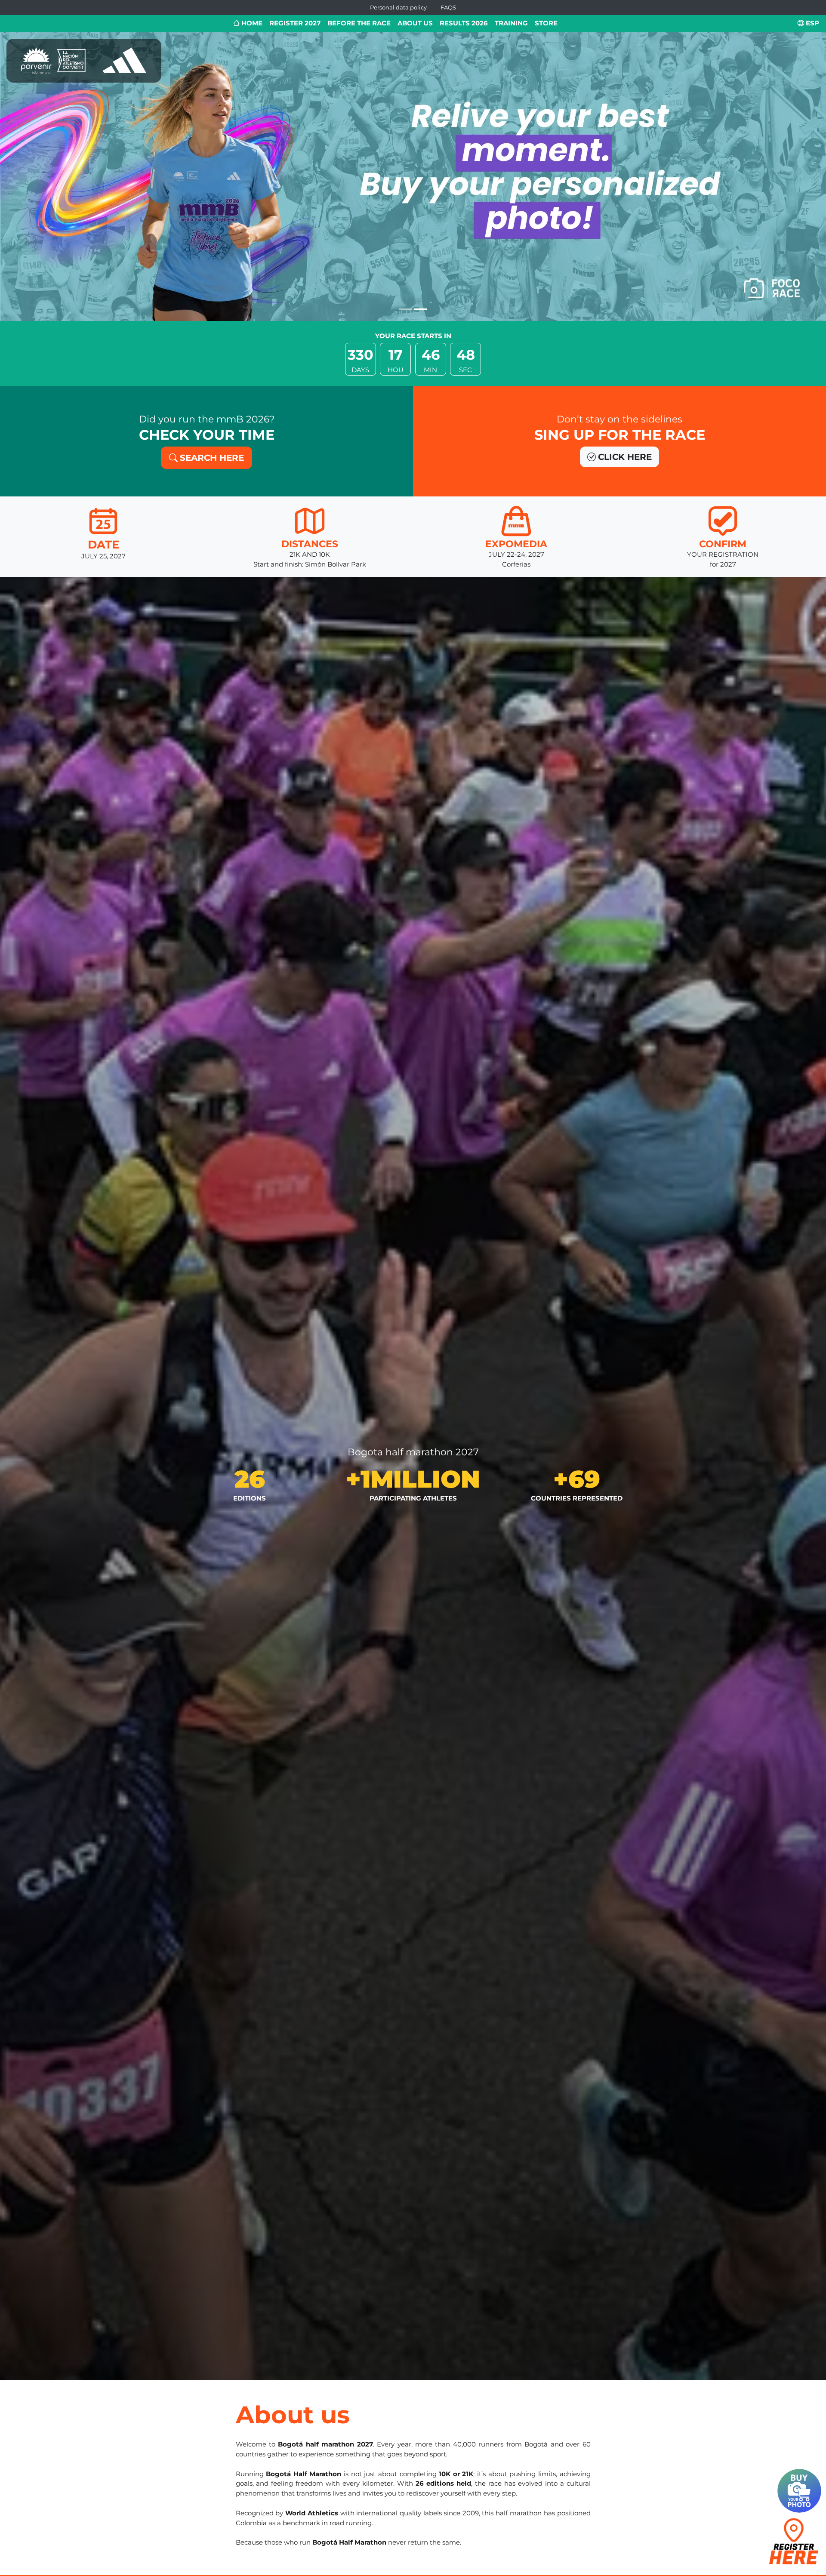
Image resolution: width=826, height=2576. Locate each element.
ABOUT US (415, 23)
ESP (812, 23)
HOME (251, 23)
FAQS (448, 8)
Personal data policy (398, 8)
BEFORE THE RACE (359, 23)
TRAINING (511, 23)
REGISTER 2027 (295, 23)
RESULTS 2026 (464, 23)
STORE (546, 23)
